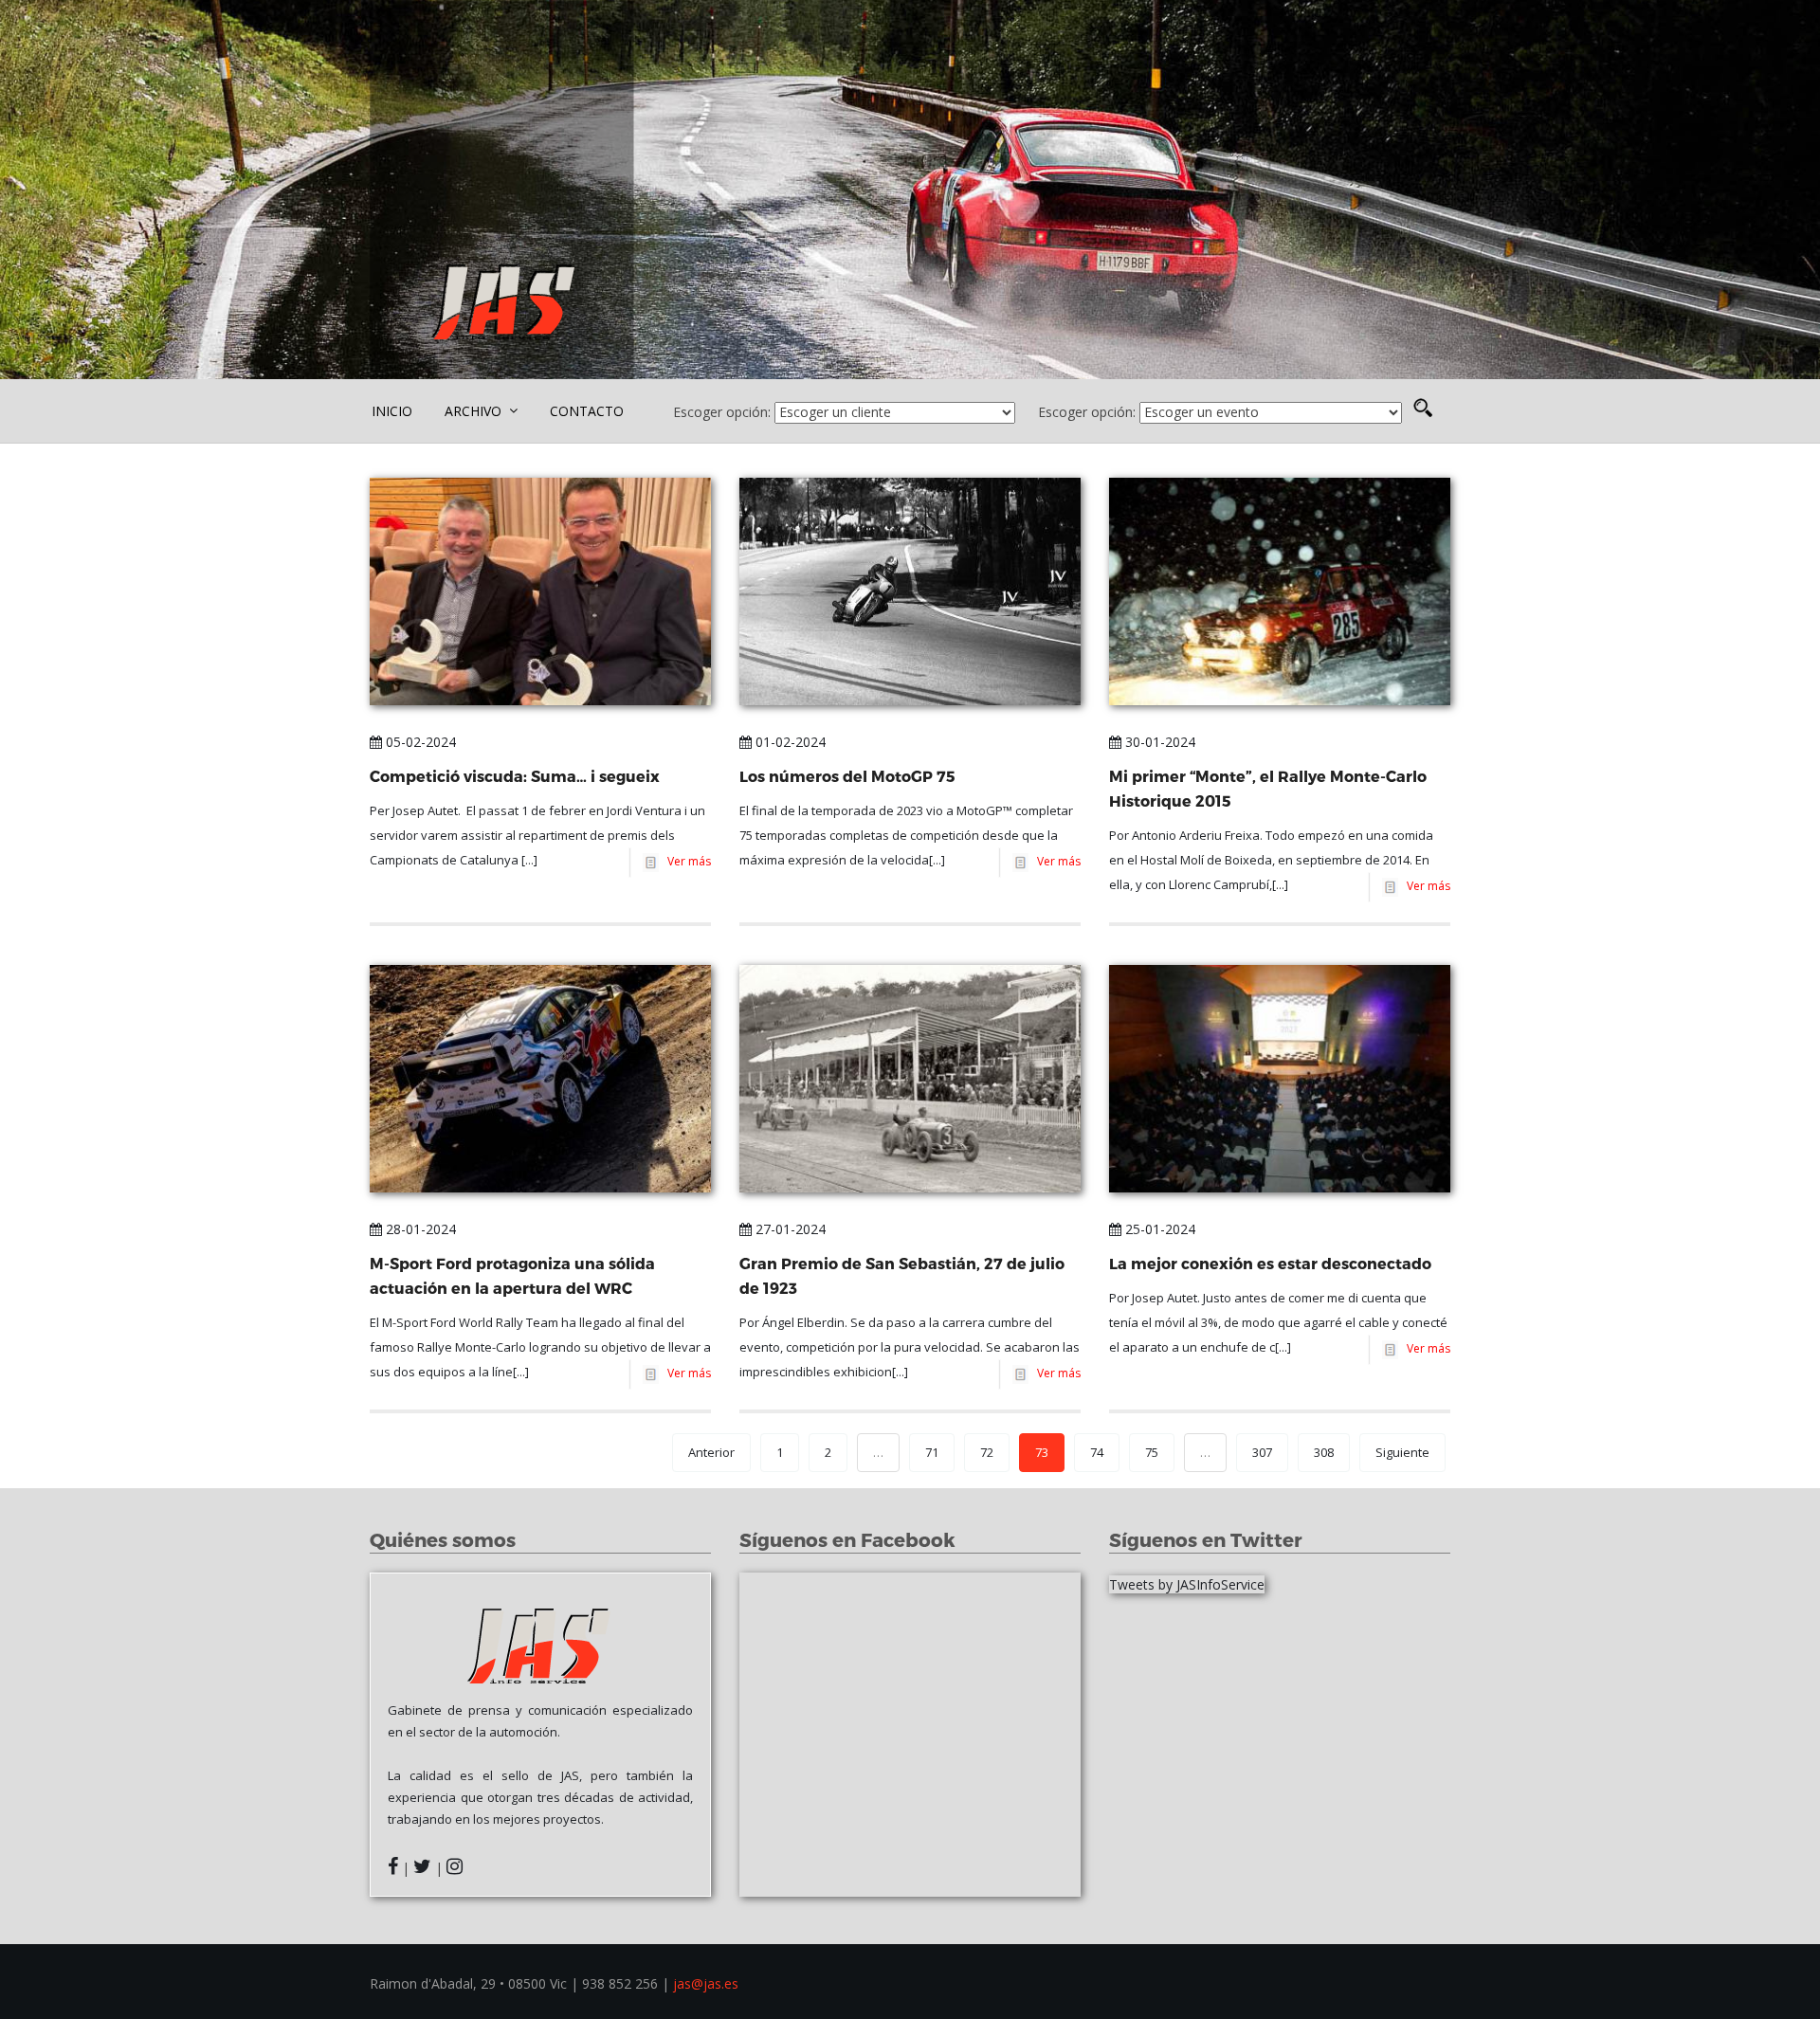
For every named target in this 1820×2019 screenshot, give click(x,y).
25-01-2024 (1158, 1229)
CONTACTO (587, 411)
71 (932, 1452)
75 (1152, 1452)
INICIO (392, 411)
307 (1262, 1452)
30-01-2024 (1158, 742)
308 (1324, 1452)
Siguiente (1402, 1452)
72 (987, 1452)
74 (1097, 1452)
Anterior (711, 1452)
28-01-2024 (419, 1229)
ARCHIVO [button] (475, 411)
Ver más (686, 861)
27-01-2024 (789, 1229)
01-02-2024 (789, 742)
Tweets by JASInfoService (1187, 1584)
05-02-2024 (419, 742)
